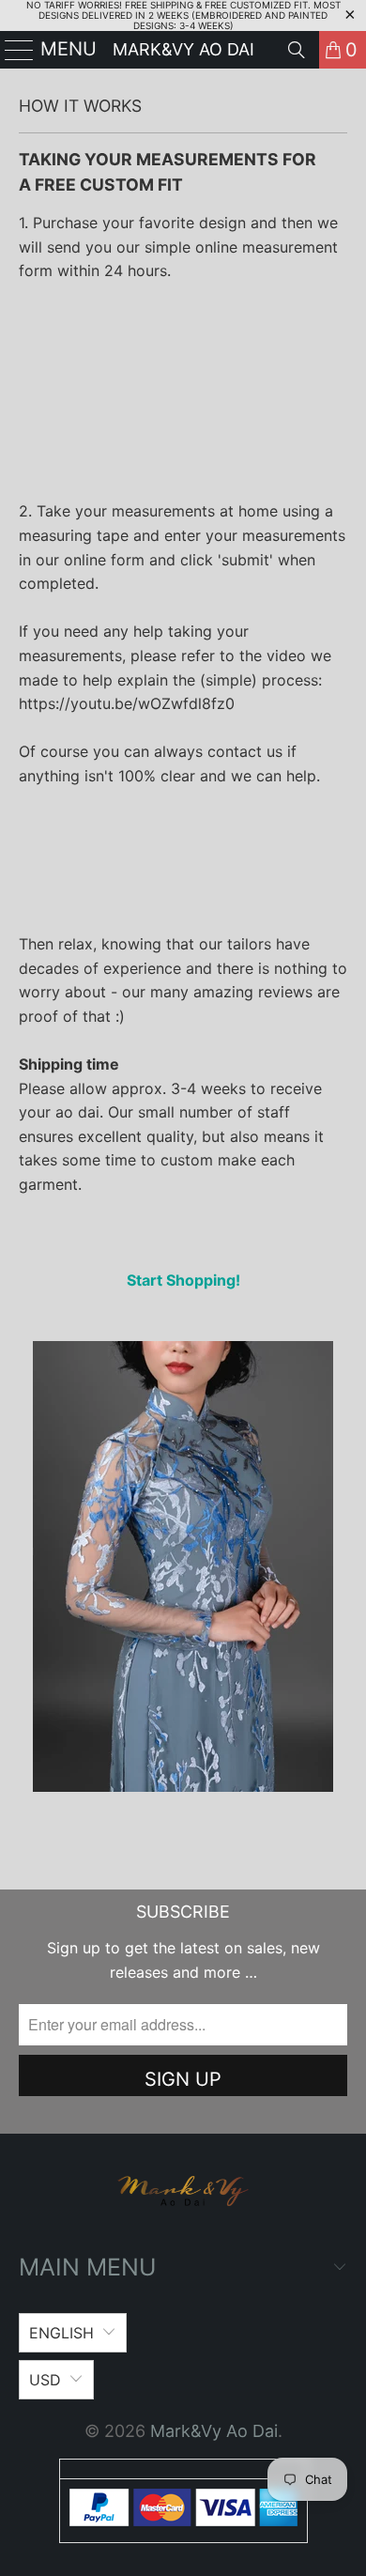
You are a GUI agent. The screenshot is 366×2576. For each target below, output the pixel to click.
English (61, 2333)
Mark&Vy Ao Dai (183, 49)
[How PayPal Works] (183, 2520)
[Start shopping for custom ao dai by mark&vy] (183, 1786)
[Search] (297, 50)
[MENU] (12, 50)
